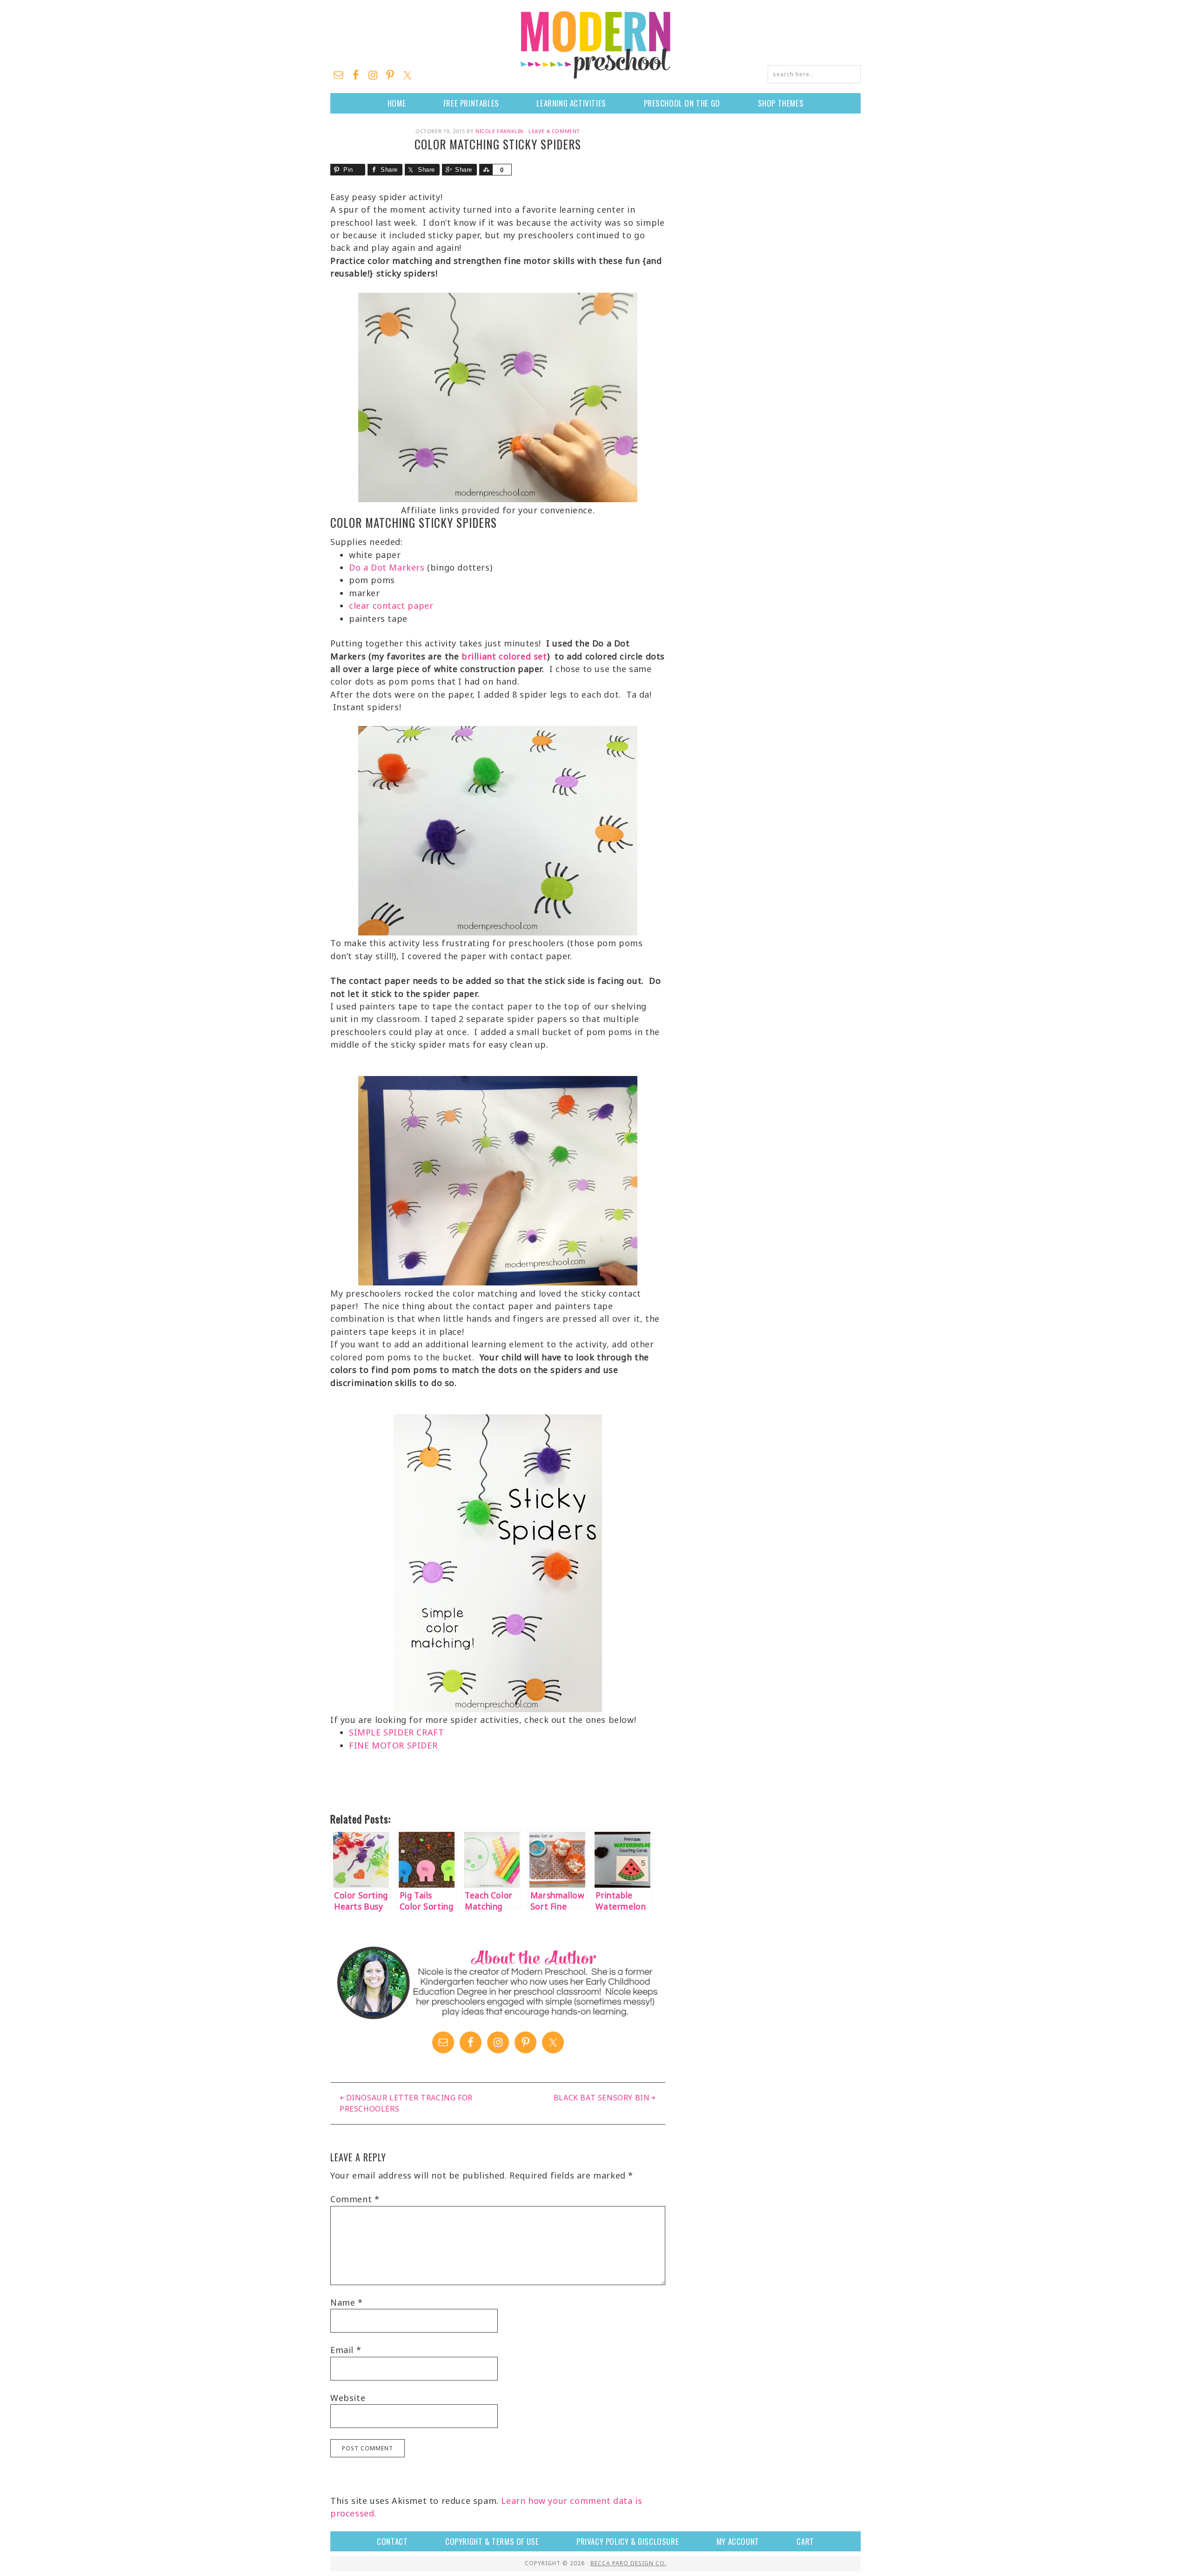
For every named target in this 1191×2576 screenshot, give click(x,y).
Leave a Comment (554, 131)
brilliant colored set (504, 656)
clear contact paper (391, 605)
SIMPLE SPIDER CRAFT (396, 1732)
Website (348, 2398)
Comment (355, 2199)
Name (347, 2302)
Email (346, 2350)
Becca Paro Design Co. (629, 2563)
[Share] (486, 170)
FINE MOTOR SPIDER (393, 1745)
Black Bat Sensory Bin (602, 2098)
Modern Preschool (595, 44)
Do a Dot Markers (387, 567)
